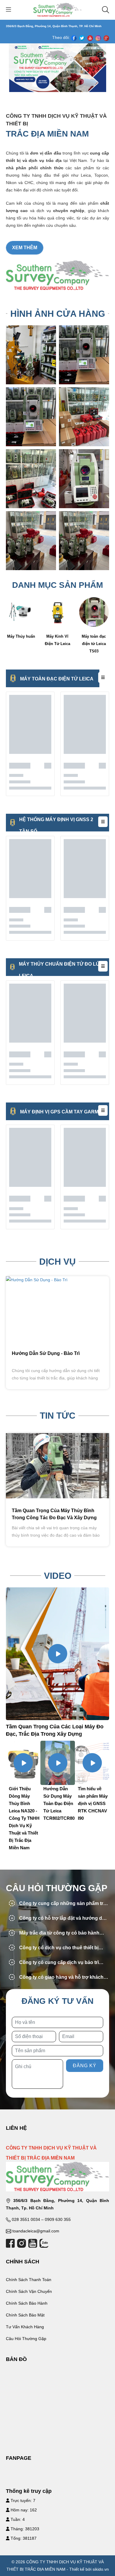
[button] (57, 1904)
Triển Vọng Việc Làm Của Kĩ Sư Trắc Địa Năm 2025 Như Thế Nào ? (93, 1803)
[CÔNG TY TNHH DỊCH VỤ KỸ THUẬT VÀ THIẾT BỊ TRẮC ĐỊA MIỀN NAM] (58, 9)
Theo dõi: (61, 37)
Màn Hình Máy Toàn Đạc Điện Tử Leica (94, 644)
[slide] (57, 68)
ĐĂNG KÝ (85, 2066)
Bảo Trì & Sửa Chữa (34, 1353)
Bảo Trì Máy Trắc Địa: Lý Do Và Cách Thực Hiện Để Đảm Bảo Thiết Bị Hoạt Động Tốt (53, 1518)
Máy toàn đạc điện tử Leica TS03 (57, 644)
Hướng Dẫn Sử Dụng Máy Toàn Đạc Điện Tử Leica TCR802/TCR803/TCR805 (34, 1803)
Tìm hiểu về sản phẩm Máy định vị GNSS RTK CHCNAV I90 (58, 1803)
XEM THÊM (25, 248)
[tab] (57, 1904)
